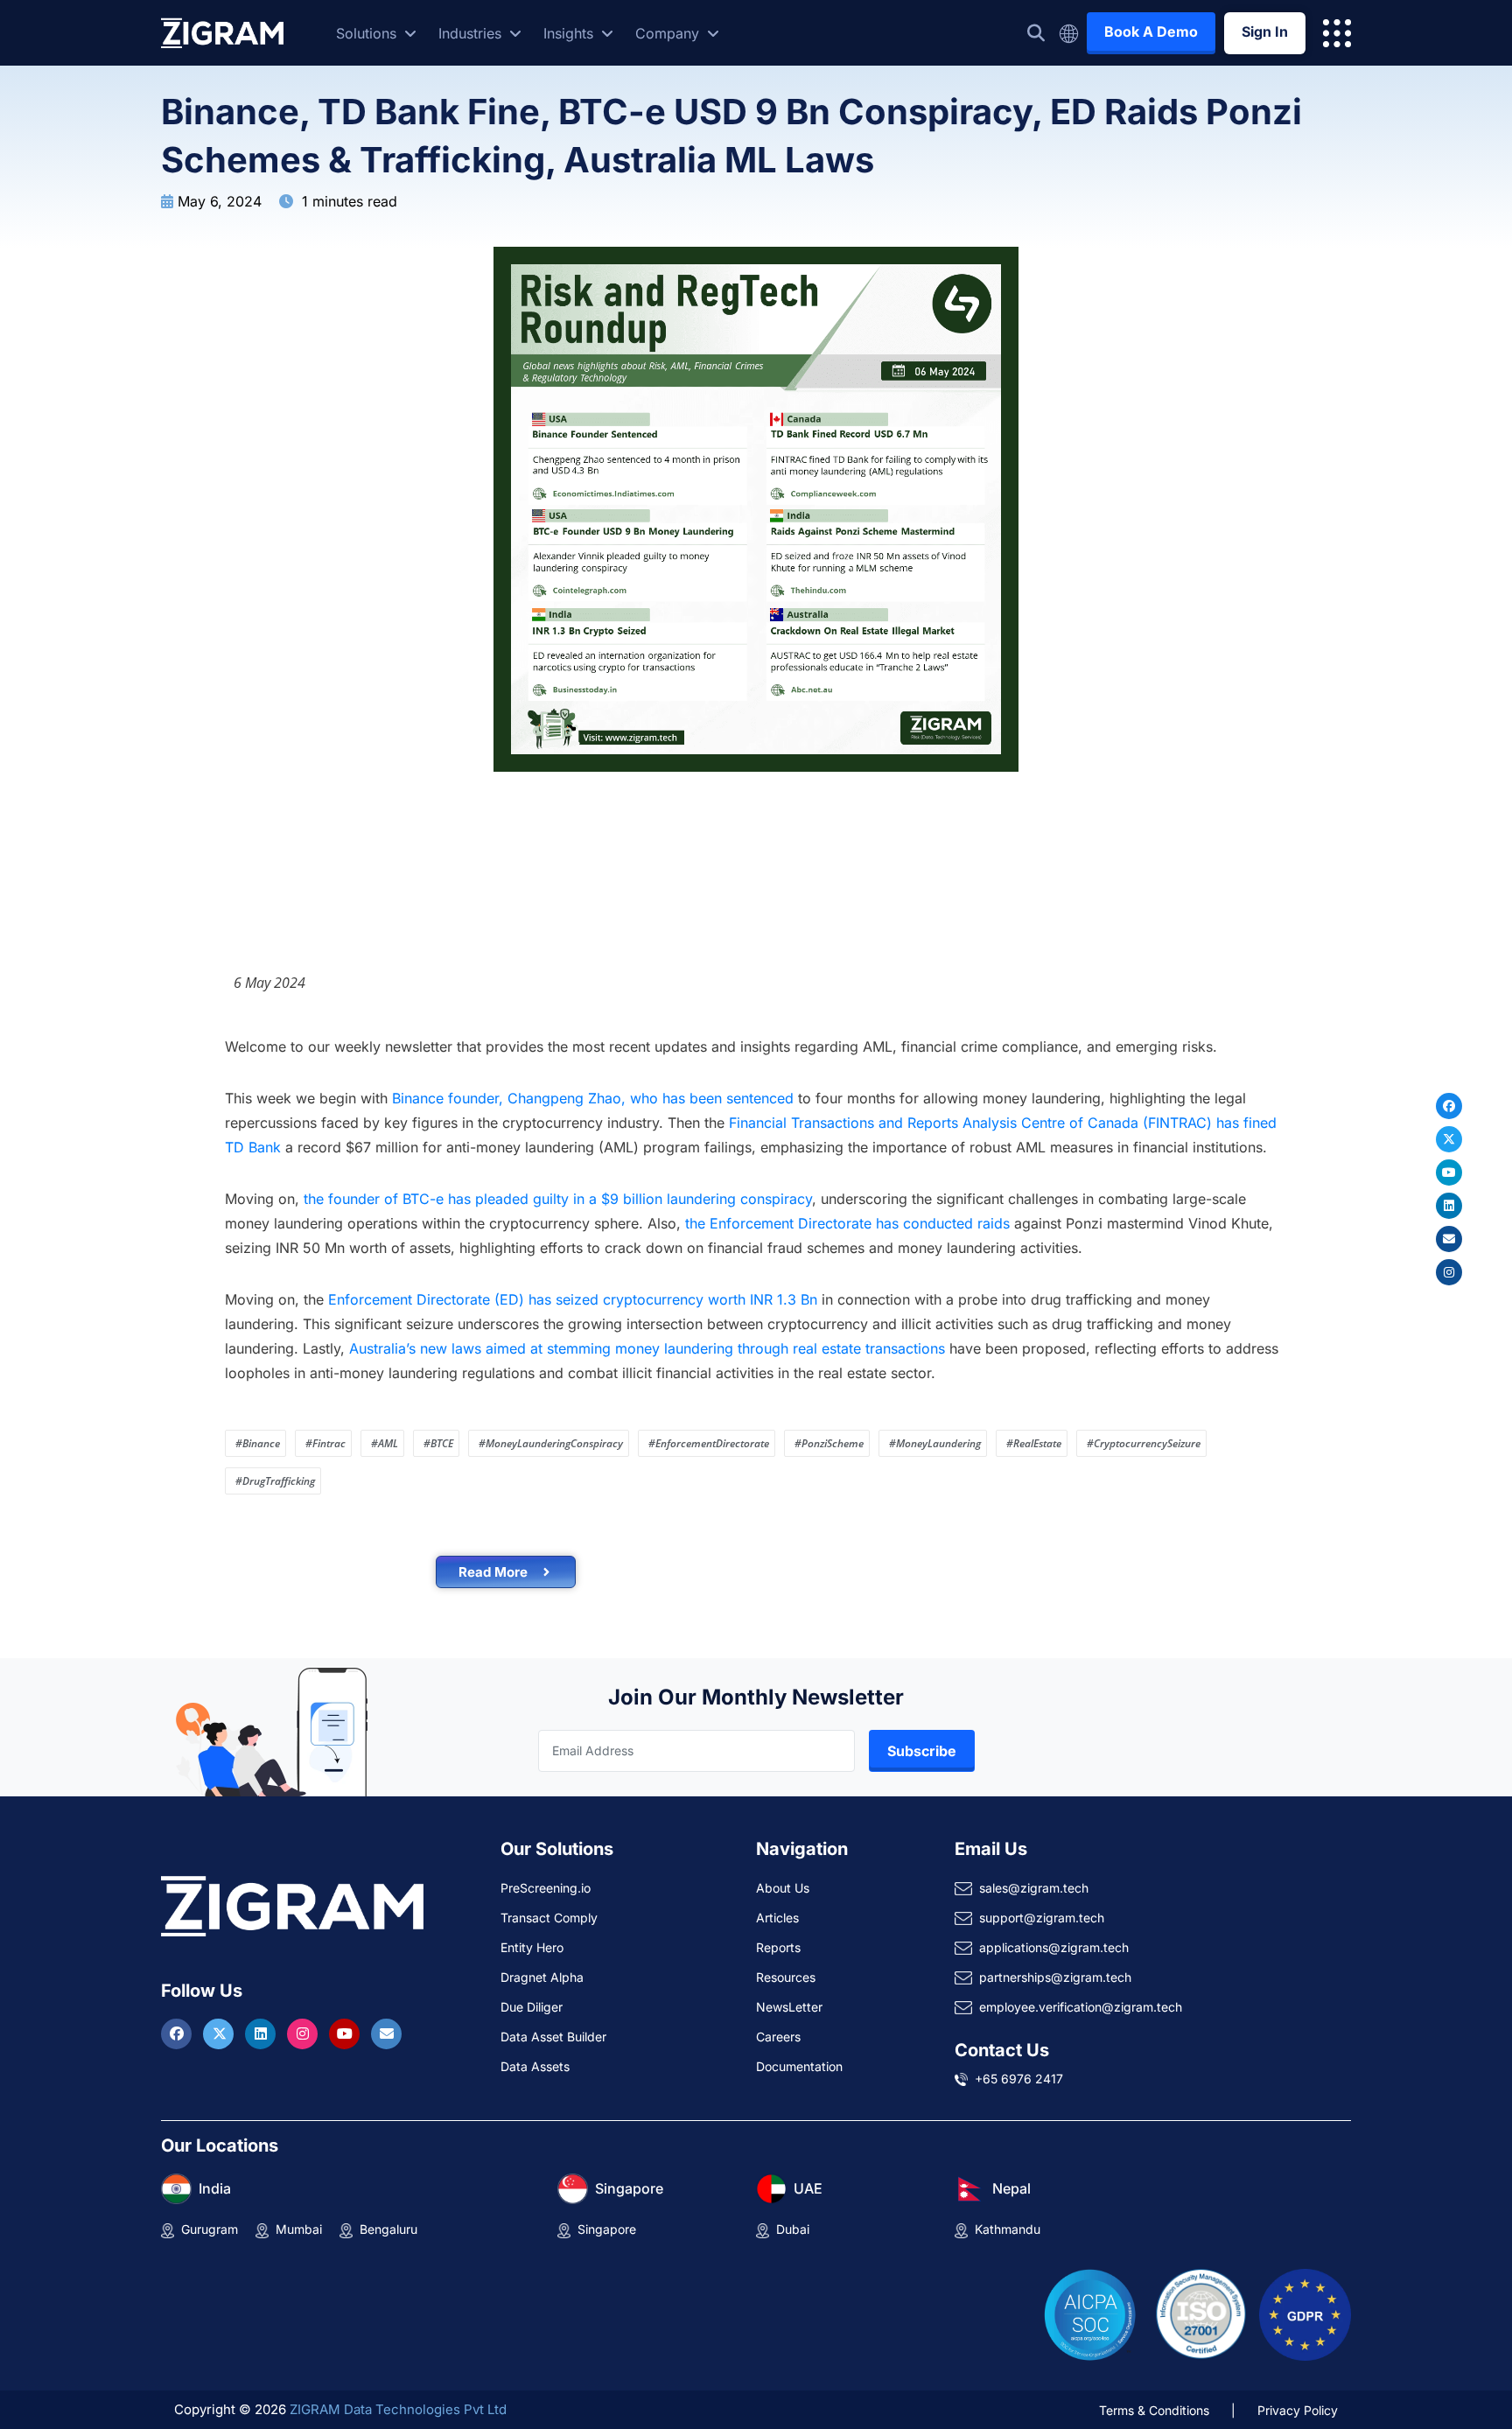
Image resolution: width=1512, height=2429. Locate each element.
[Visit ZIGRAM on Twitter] (220, 2033)
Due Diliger (532, 2007)
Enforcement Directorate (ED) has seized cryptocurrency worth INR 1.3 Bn (573, 1299)
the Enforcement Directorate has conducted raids (845, 1223)
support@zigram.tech (1042, 1918)
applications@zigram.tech (1054, 1947)
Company (669, 33)
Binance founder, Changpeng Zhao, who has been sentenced (593, 1098)
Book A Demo (1151, 31)
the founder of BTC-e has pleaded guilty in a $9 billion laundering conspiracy (558, 1199)
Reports (778, 1947)
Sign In (1265, 31)
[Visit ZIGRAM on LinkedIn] (262, 2033)
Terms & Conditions (1154, 2410)
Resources (786, 1977)
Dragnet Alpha (542, 1977)
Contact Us (1002, 2050)
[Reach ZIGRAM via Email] (386, 2033)
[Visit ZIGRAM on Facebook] (178, 2033)
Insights (570, 33)
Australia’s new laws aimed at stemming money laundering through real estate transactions (647, 1348)
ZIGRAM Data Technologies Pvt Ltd (398, 2409)
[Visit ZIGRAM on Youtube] (346, 2033)
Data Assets (535, 2066)
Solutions (368, 33)
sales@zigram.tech (1034, 1888)
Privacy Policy (1298, 2410)
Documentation (799, 2066)
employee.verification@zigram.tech (1081, 2007)
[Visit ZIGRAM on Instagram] (304, 2033)
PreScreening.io (546, 1888)
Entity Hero (532, 1947)
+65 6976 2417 (1019, 2079)
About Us (783, 1888)
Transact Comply (549, 1918)
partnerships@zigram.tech (1055, 1977)
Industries (472, 33)
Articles (777, 1918)
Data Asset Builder (553, 2037)
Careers (778, 2037)
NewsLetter (789, 2007)
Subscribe (922, 1751)
